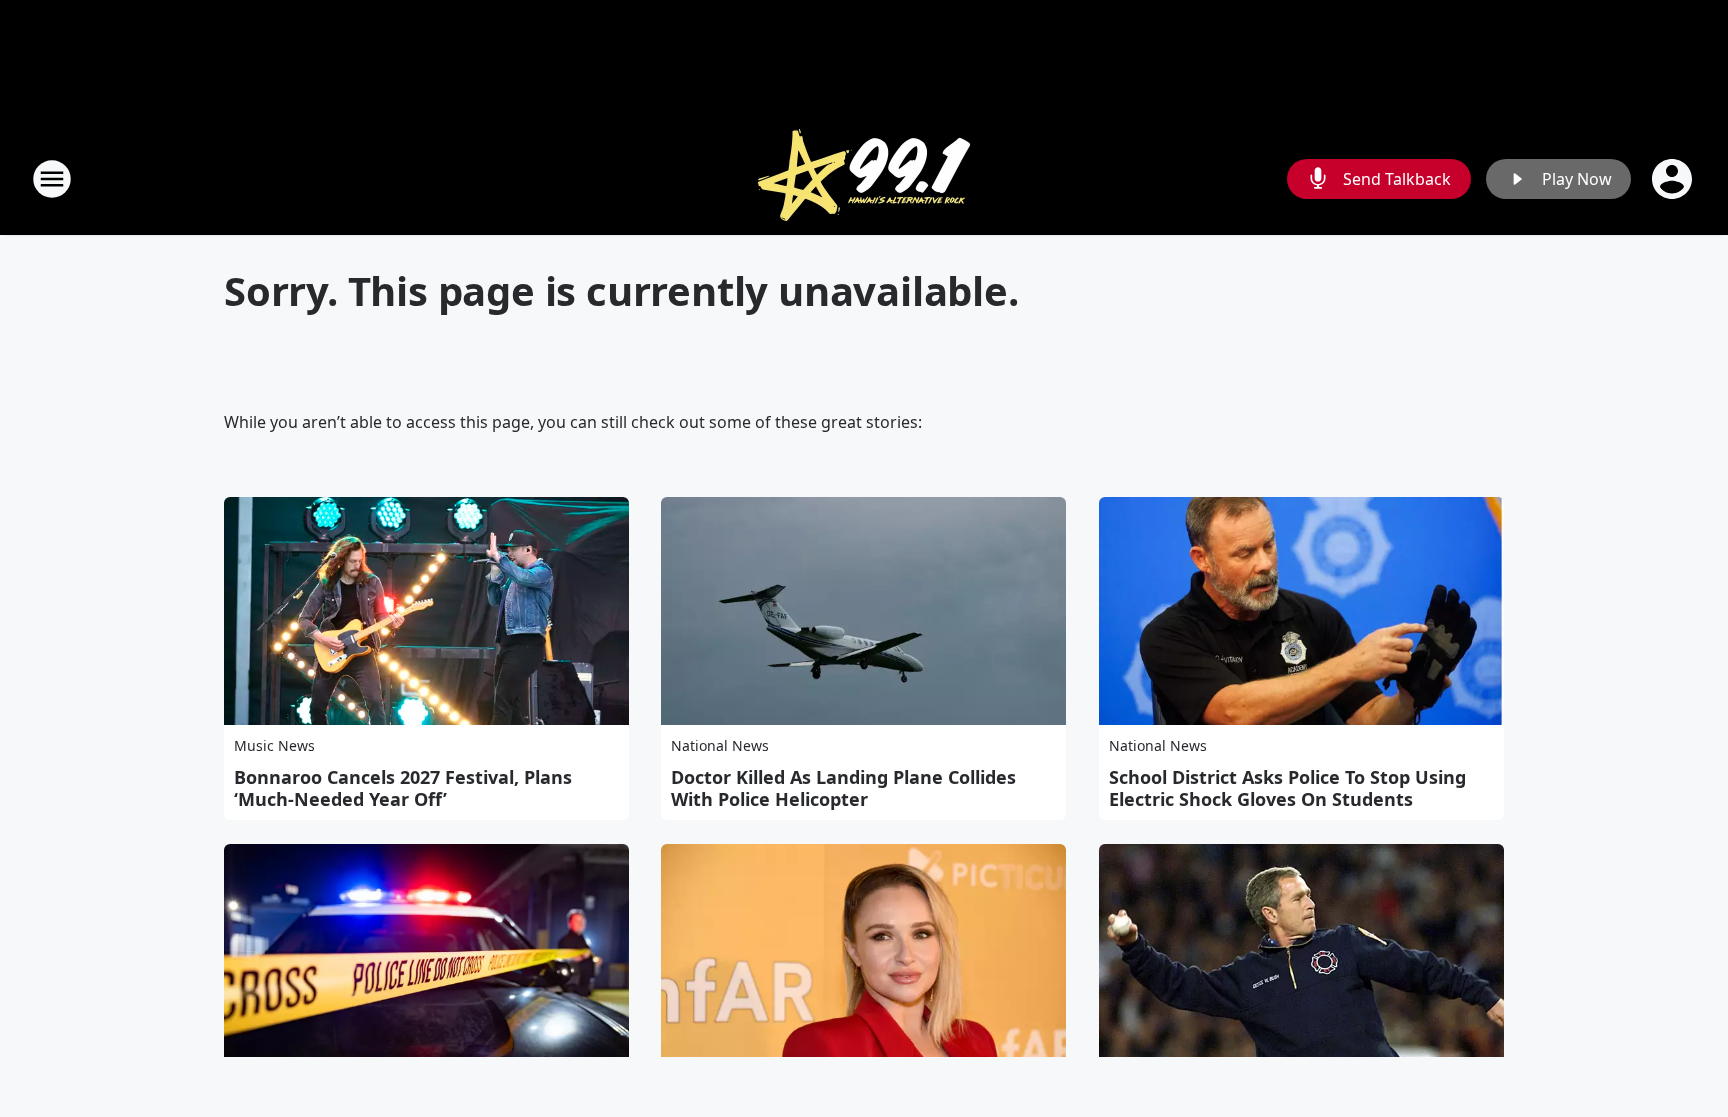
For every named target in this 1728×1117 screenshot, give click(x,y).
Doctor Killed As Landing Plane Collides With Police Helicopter (843, 788)
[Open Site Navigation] (52, 179)
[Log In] (1674, 179)
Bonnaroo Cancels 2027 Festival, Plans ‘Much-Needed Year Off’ (403, 788)
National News (720, 745)
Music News (274, 745)
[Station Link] (864, 178)
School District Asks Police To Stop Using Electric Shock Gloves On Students (1287, 788)
